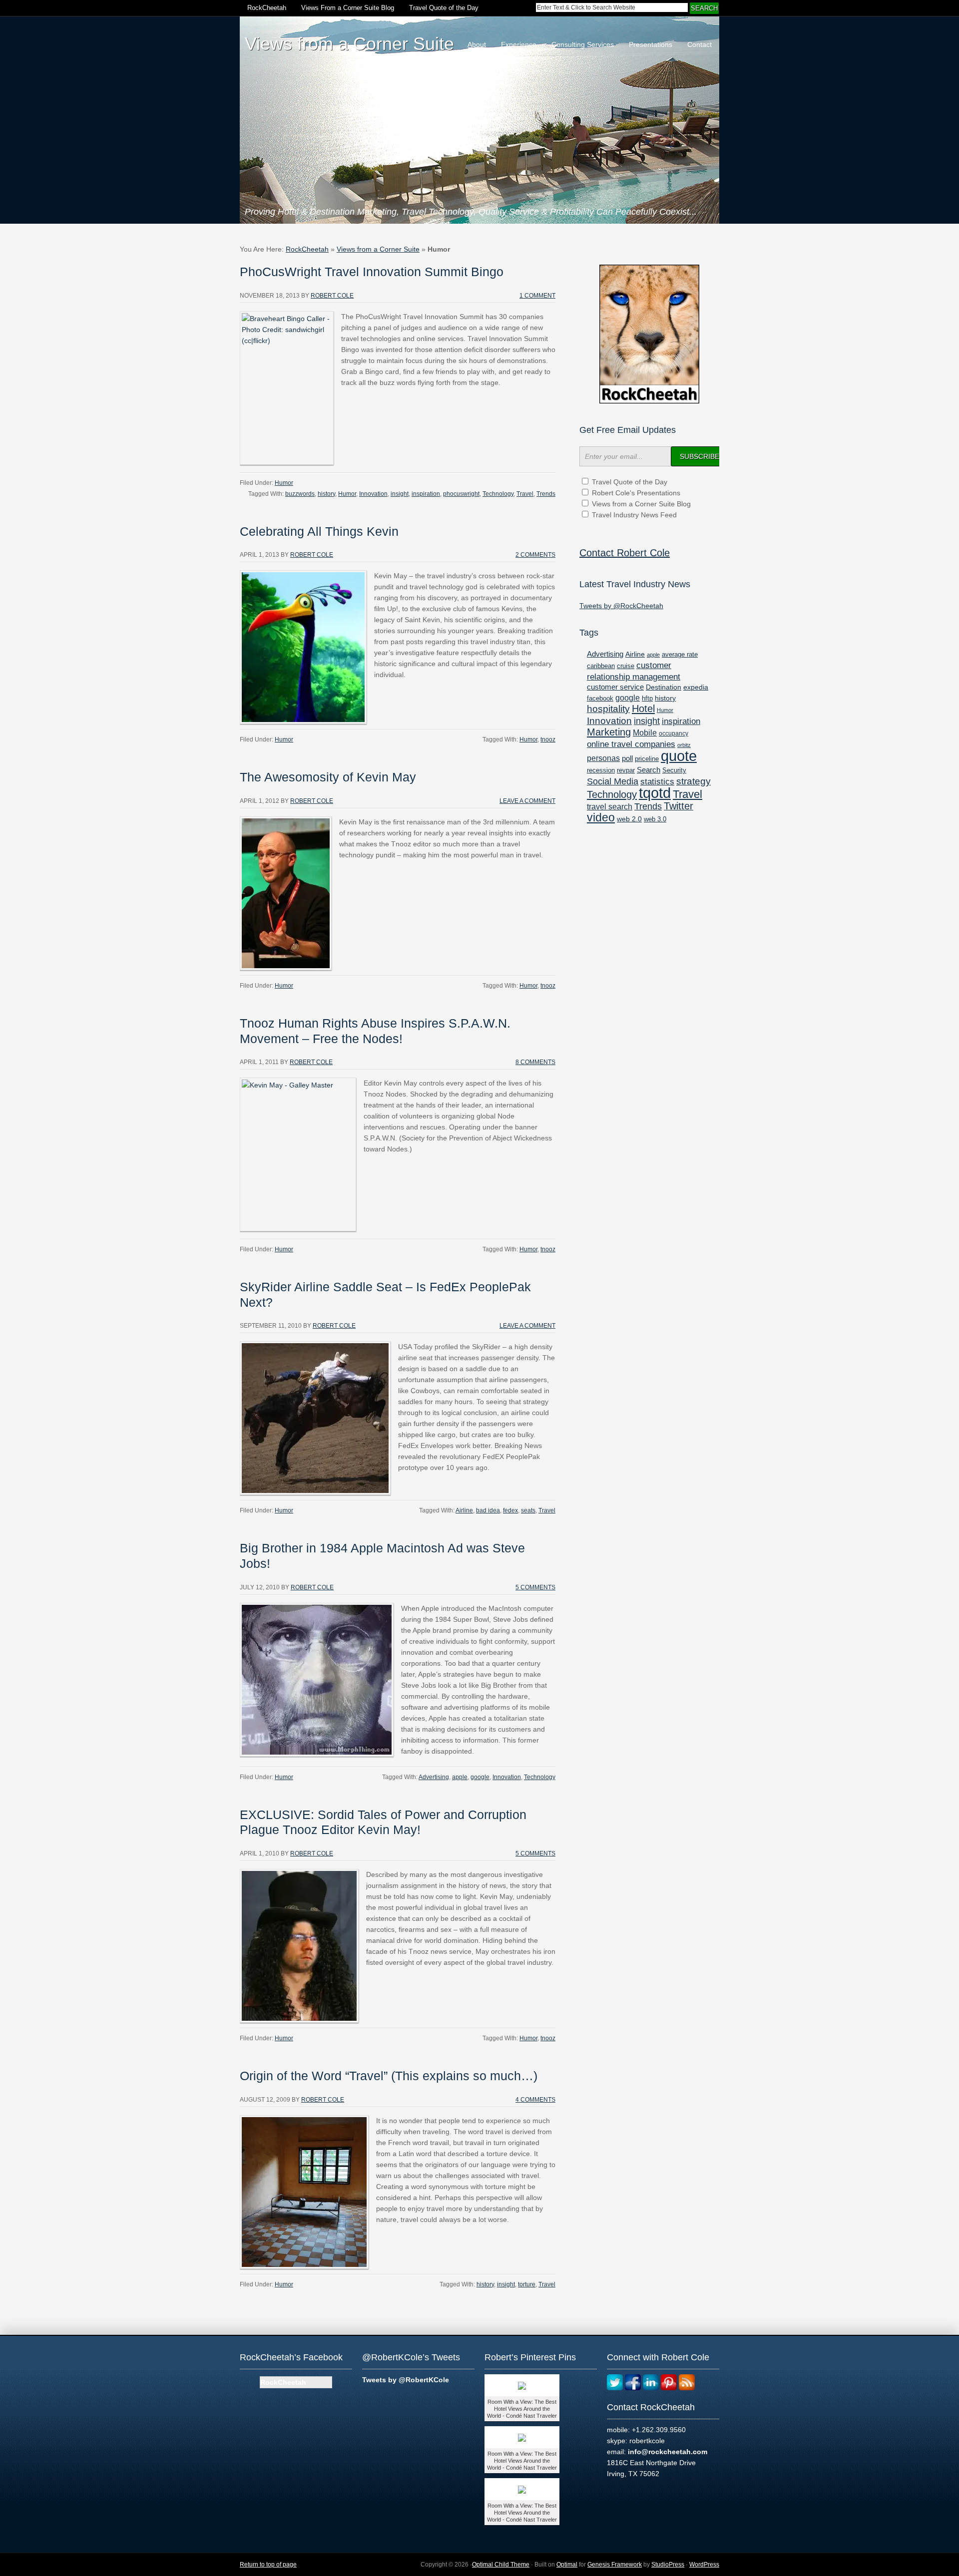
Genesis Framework (615, 2565)
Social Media (613, 781)
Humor (284, 483)
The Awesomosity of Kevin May (328, 777)
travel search (610, 807)
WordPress (704, 2565)
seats (528, 1510)
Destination (664, 687)
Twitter (679, 806)
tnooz (548, 739)
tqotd (655, 793)
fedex (510, 1510)
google (480, 1777)
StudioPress (668, 2565)
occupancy (674, 734)
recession (601, 770)
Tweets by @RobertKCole (406, 2380)
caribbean (601, 666)
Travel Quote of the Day (444, 8)
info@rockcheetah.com (668, 2452)
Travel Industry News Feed (634, 515)
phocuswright (461, 494)
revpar (626, 770)
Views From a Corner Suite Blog (348, 8)
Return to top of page (268, 2565)
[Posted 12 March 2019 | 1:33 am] (522, 2489)
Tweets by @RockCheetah (621, 606)
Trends (546, 494)
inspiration (426, 494)
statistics (657, 782)
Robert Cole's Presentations (636, 493)
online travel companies (631, 744)
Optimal (567, 2565)
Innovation (373, 494)
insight (400, 494)
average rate (680, 654)
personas (603, 758)
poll (627, 758)
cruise (626, 666)
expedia (696, 687)
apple (460, 1777)
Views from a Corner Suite (378, 249)
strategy (694, 781)
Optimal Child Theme (501, 2565)
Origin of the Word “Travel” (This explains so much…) (389, 2076)
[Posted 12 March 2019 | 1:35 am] (522, 2385)
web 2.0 (629, 819)
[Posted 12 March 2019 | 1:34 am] (522, 2437)
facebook (600, 698)
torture (527, 2284)
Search (649, 770)
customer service (615, 687)
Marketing (609, 732)
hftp (647, 698)
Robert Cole (332, 296)
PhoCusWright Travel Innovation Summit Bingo (372, 272)
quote (679, 756)
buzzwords (300, 494)
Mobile (645, 733)
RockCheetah (267, 8)
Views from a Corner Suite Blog (641, 504)
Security (674, 770)
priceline (647, 759)
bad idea (488, 1510)
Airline (464, 1510)
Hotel (643, 709)
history (326, 494)
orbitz (684, 745)
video (601, 817)
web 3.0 (655, 819)
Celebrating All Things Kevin (319, 532)
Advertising (434, 1777)
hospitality (608, 709)
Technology (498, 494)
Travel (525, 494)
